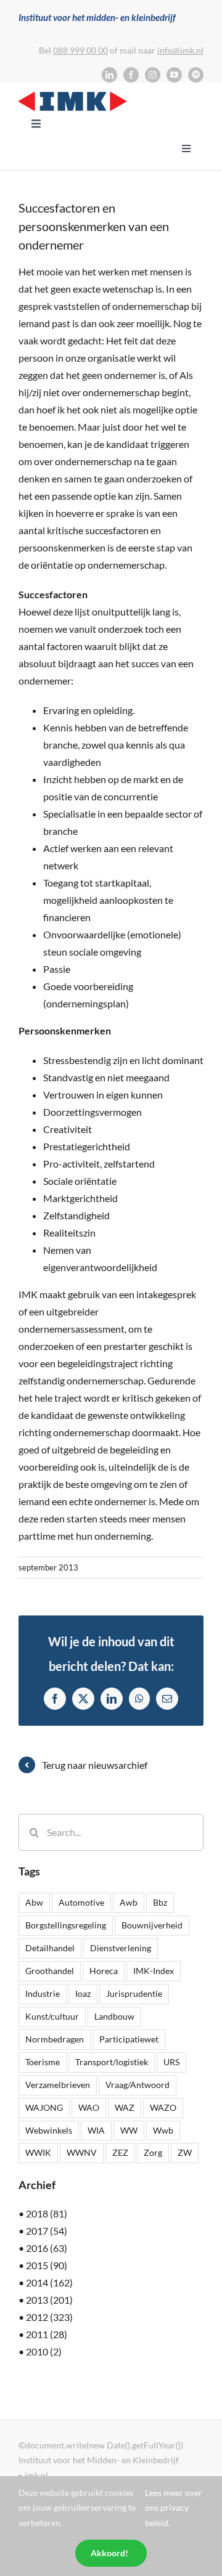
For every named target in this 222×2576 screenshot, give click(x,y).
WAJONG (44, 2107)
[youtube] (174, 75)
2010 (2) (44, 2351)
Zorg (153, 2152)
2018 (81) (47, 2213)
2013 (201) (49, 2300)
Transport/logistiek (112, 2062)
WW (129, 2130)
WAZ (125, 2107)
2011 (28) (47, 2334)
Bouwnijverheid (152, 1925)
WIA (96, 2130)
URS (171, 2062)
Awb (129, 1902)
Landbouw (114, 2016)
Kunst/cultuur (52, 2016)
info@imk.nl (180, 50)
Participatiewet (129, 2039)
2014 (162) (49, 2282)
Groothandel (50, 1971)
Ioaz (83, 1993)
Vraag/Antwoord (138, 2085)
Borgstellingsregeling (66, 1925)
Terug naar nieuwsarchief (95, 1765)
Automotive (81, 1902)
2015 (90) (47, 2265)
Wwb (163, 2130)
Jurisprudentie (134, 1993)
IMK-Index (154, 1971)
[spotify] (196, 75)
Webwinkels (49, 2130)
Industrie (43, 1993)
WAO (89, 2107)
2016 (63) (47, 2248)
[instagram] (153, 75)
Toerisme (43, 2062)
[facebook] (131, 75)
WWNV (82, 2152)
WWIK (38, 2152)
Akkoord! (109, 2553)
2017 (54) (47, 2231)
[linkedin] (109, 75)
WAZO (163, 2107)
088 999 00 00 (80, 50)
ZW (185, 2152)
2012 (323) (49, 2317)
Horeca (104, 1971)
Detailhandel (50, 1948)
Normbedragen (55, 2039)
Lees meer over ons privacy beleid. (174, 2508)
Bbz (160, 1902)
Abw (34, 1902)
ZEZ (120, 2152)
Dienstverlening (121, 1948)
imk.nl (36, 2475)
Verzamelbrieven (58, 2085)
